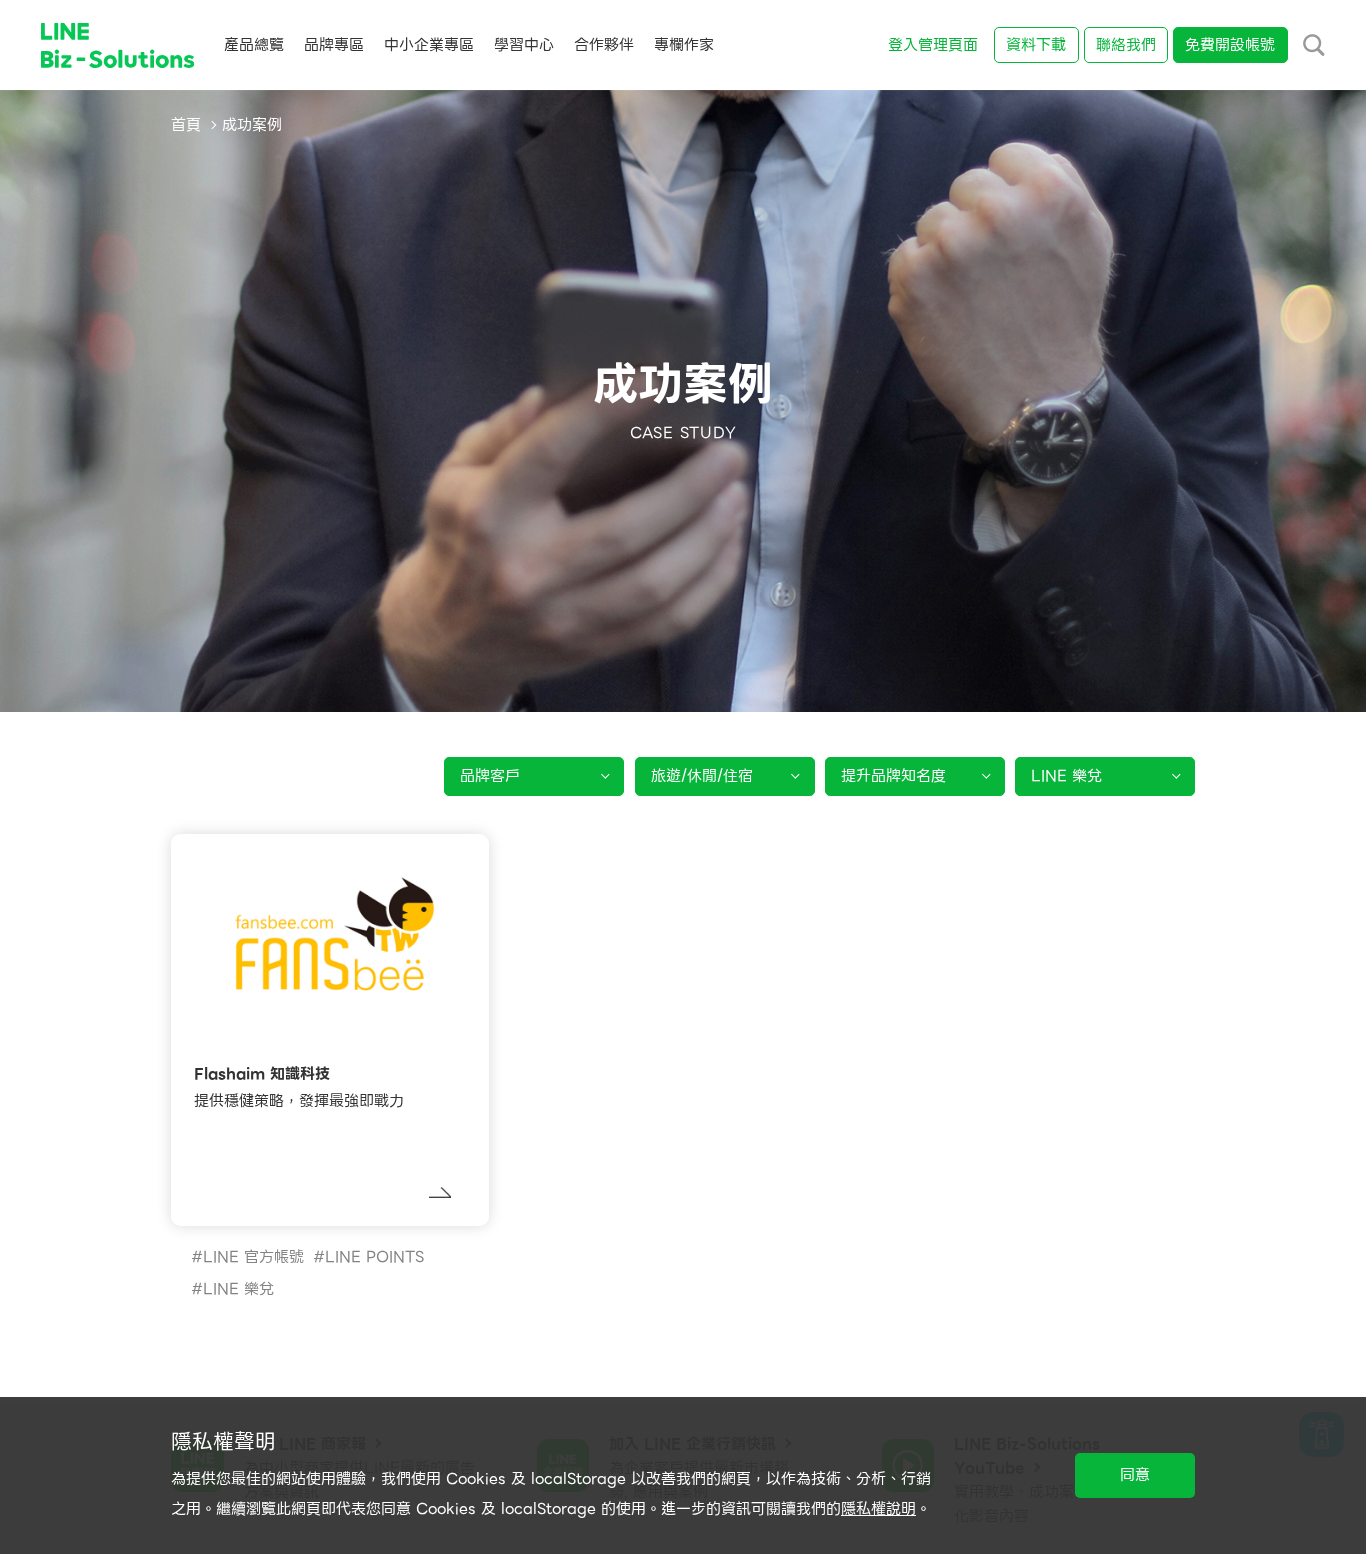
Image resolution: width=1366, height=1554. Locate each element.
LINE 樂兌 (238, 1289)
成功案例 (252, 125)
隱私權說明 (878, 1509)
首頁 (186, 125)
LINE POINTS (374, 1257)
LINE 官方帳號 (253, 1257)
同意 (1135, 1475)
